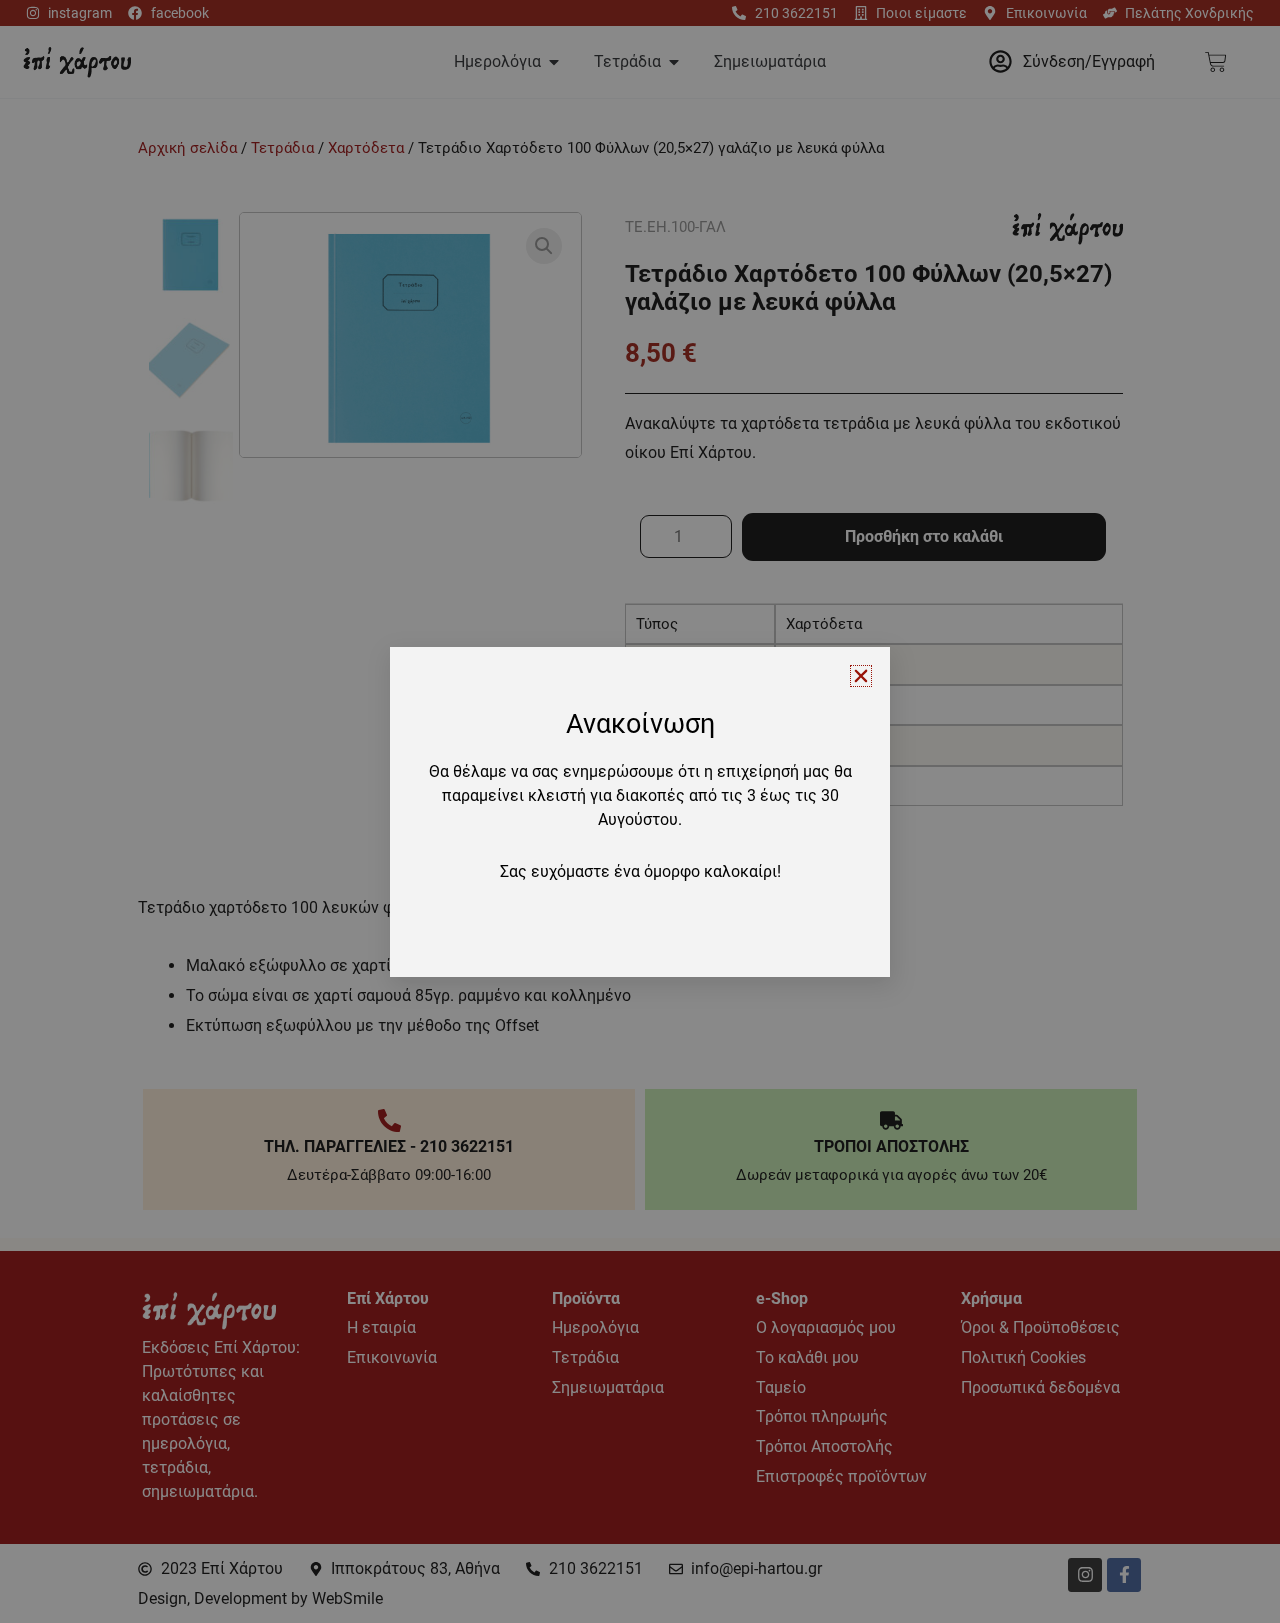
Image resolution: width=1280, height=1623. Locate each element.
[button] (861, 676)
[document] (640, 811)
